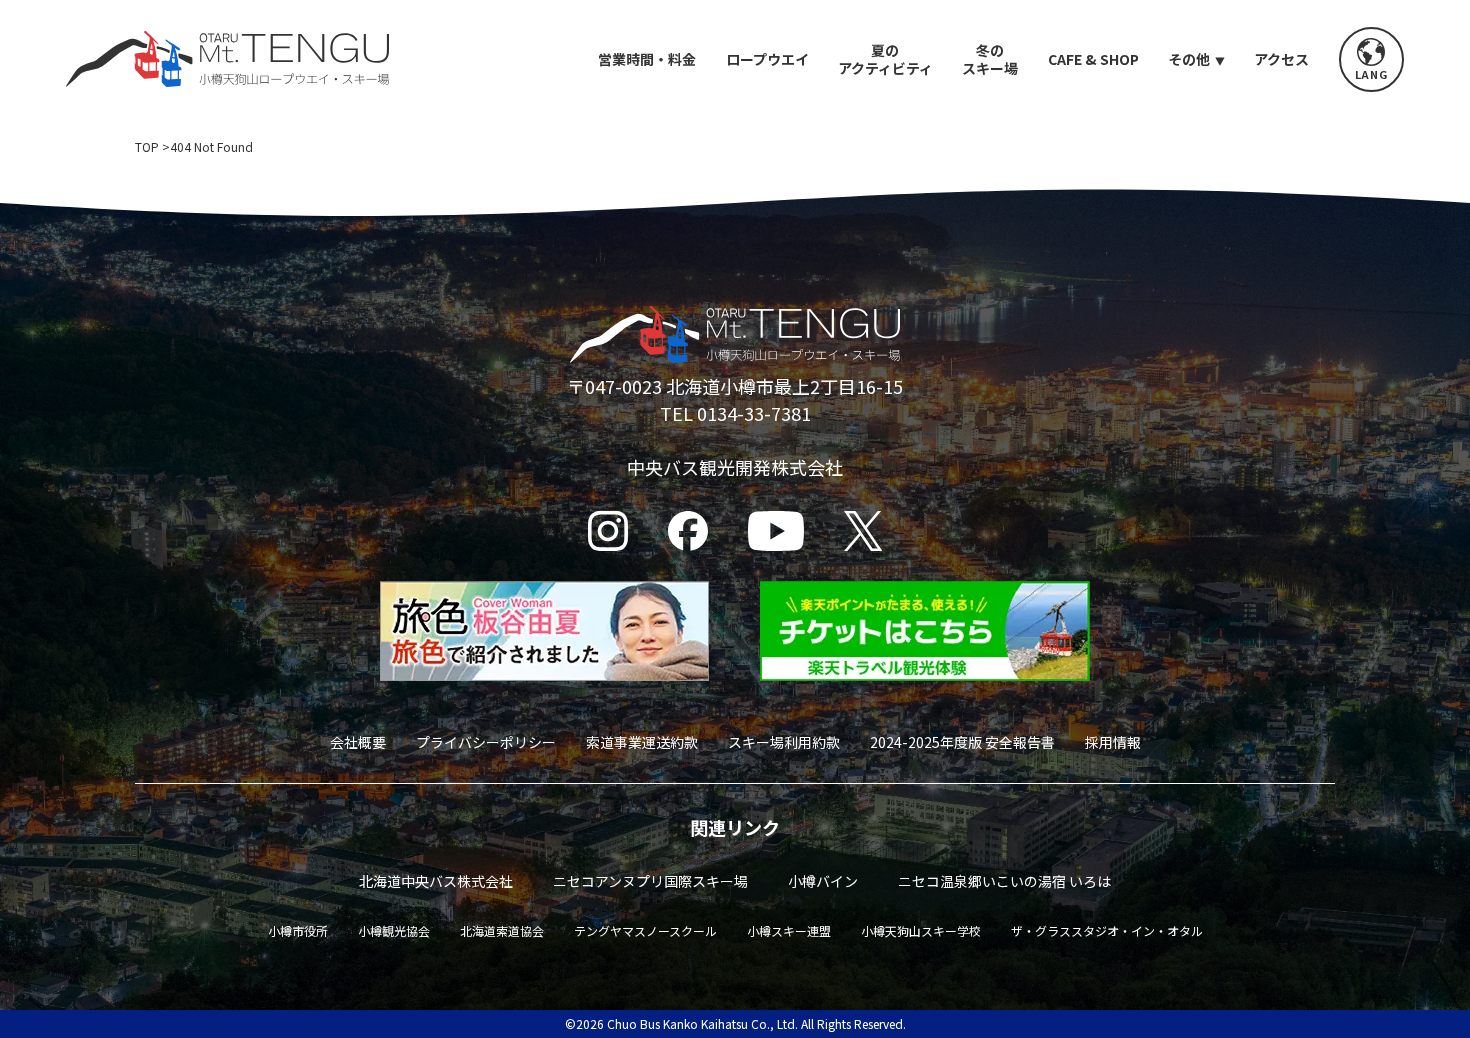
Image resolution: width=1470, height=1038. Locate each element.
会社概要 (358, 742)
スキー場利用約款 (784, 742)
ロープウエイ (767, 59)
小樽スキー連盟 (789, 930)
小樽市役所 (298, 930)
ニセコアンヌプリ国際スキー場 (650, 881)
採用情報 (1113, 742)
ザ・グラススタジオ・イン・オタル (1107, 930)
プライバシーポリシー (486, 742)
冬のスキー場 (990, 59)
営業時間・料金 (647, 59)
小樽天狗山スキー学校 (921, 930)
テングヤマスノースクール (645, 930)
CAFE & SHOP (1093, 59)
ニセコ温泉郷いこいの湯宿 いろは (1004, 881)
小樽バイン (823, 881)
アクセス (1281, 59)
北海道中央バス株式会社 (436, 881)
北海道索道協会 (502, 930)
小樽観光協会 (394, 930)
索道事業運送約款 (642, 742)
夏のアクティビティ (885, 59)
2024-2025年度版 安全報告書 (962, 742)
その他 (1189, 59)
